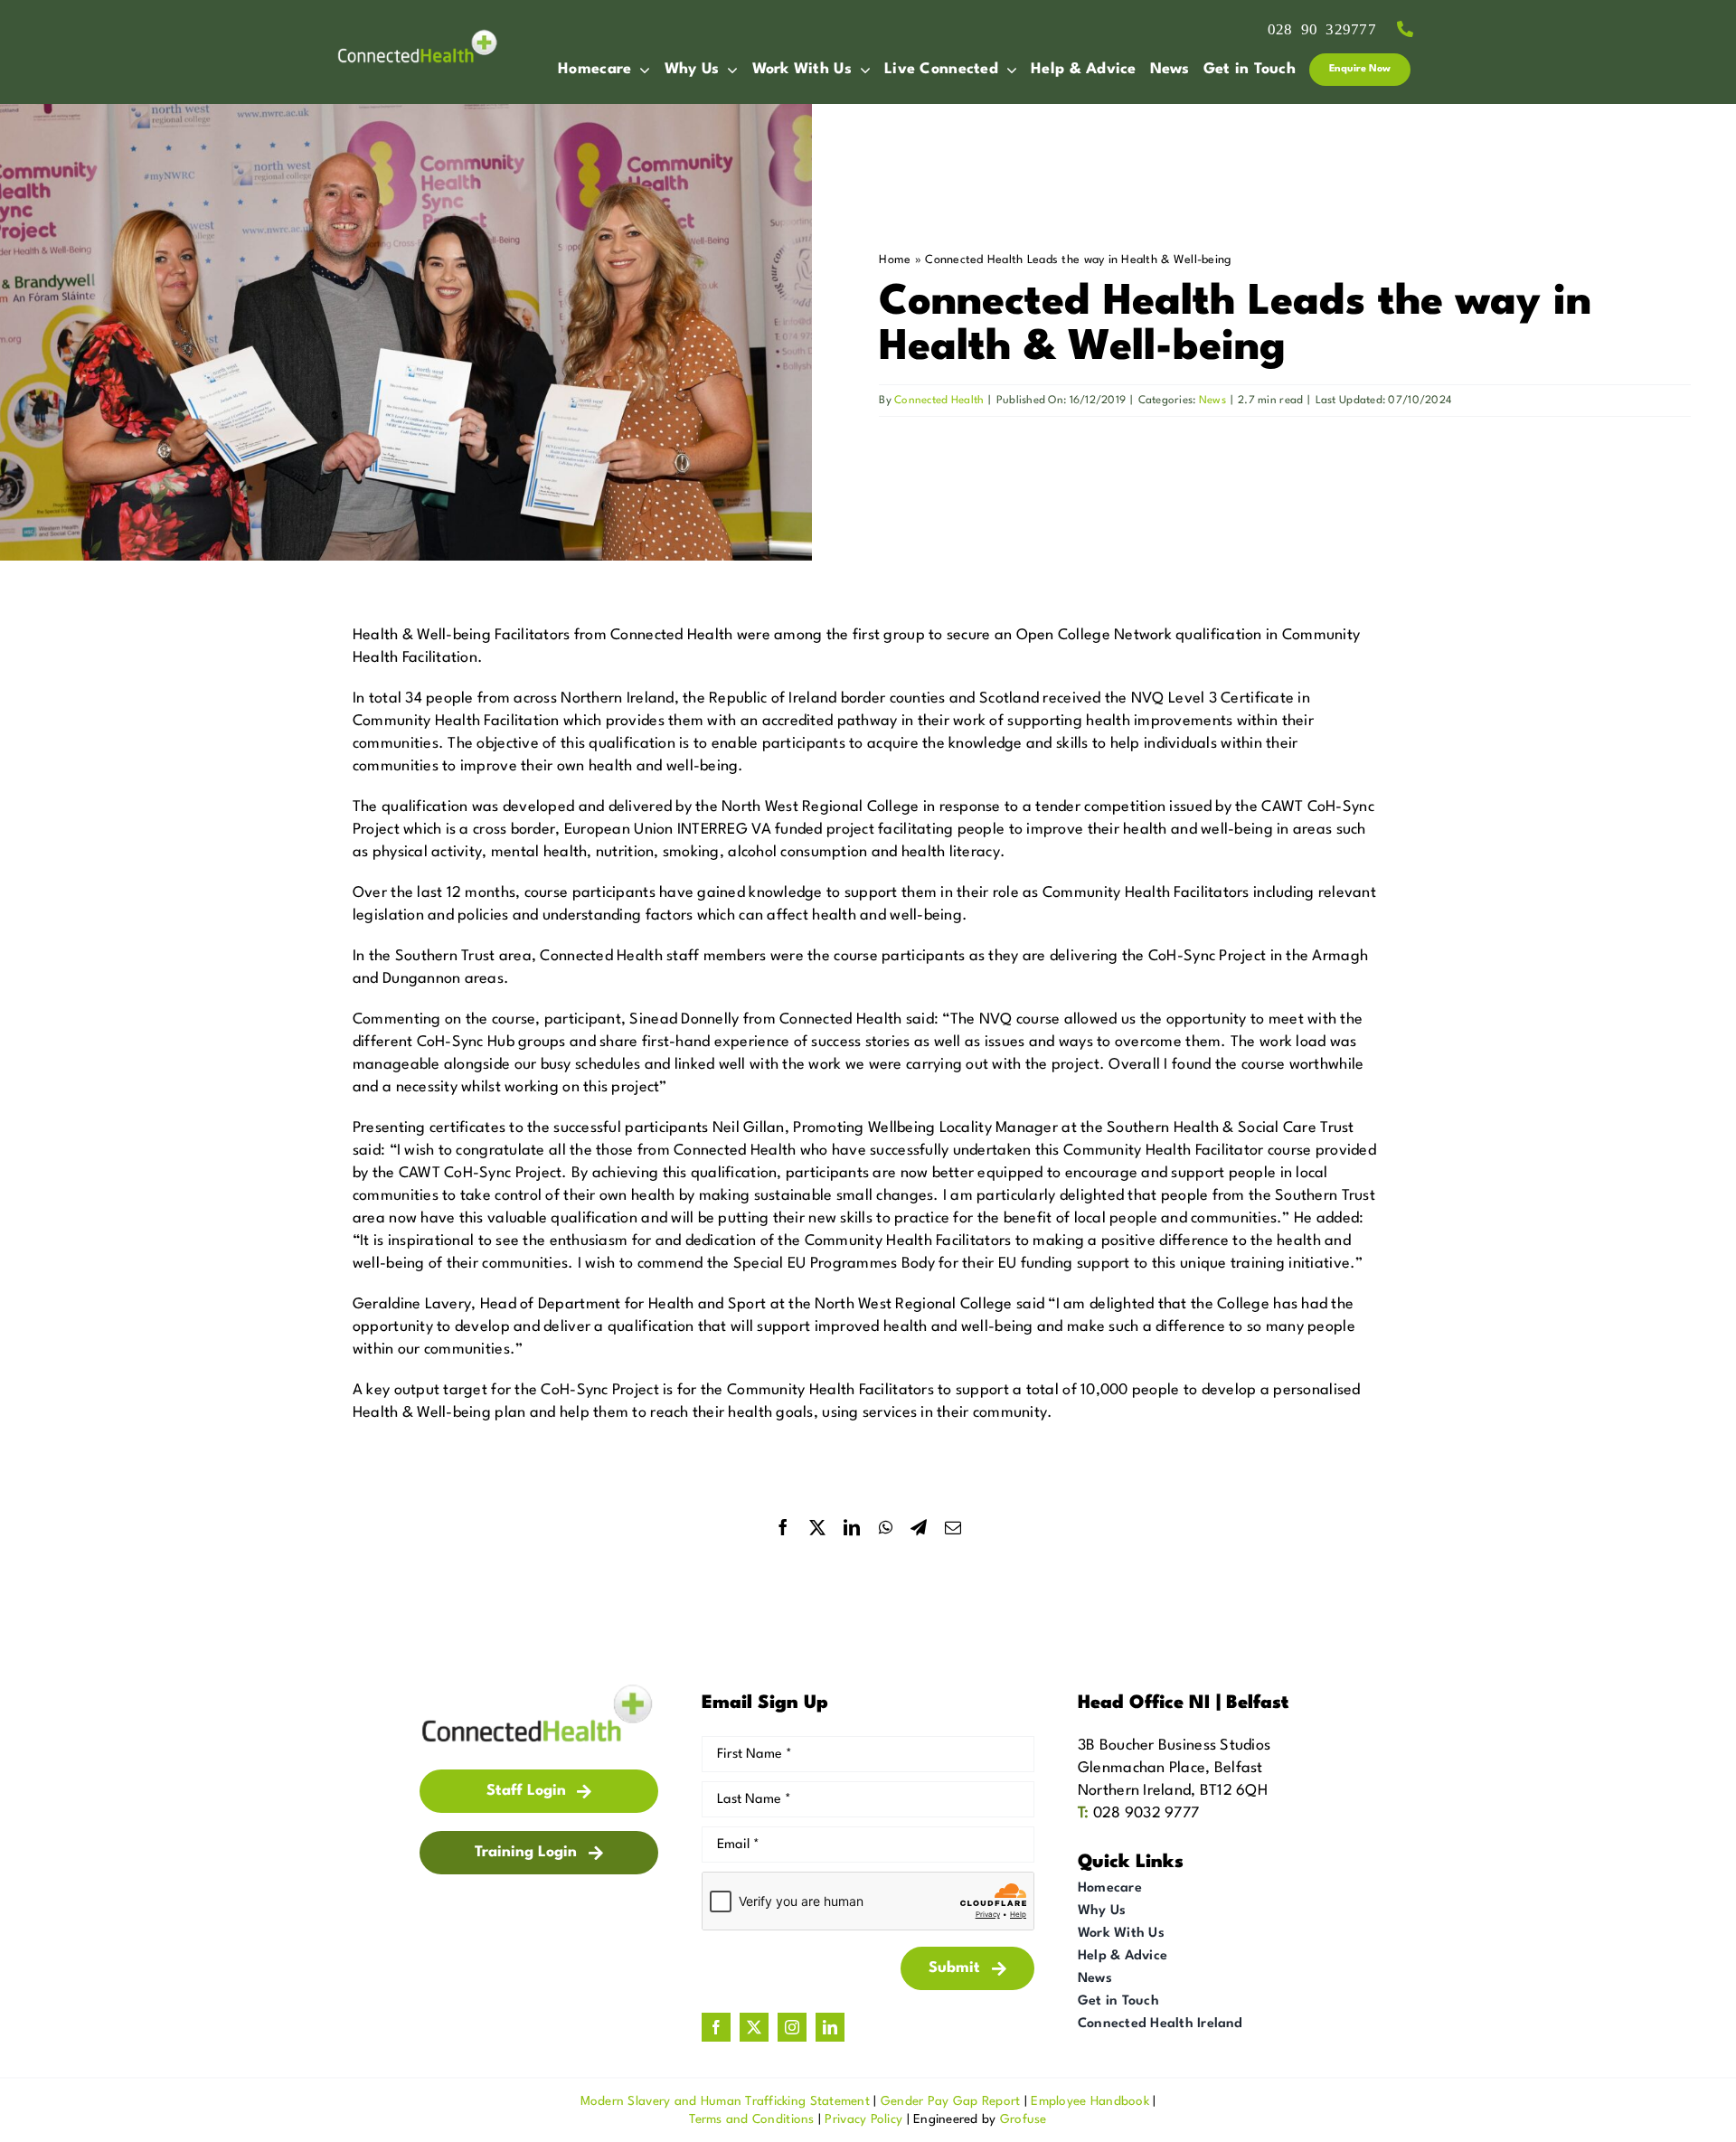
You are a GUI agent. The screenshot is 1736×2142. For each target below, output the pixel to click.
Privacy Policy (863, 2119)
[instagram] (792, 2027)
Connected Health (939, 401)
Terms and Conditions (751, 2119)
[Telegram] (919, 1528)
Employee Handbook (1090, 2101)
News (1212, 401)
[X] (817, 1528)
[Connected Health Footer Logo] (539, 1689)
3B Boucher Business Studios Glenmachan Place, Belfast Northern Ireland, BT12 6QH (1174, 1768)
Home (895, 260)
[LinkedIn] (852, 1528)
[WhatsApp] (886, 1528)
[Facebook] (783, 1528)
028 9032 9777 (1146, 1813)
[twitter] (754, 2027)
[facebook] (716, 2027)
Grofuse (1024, 2119)
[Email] (953, 1528)
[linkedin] (830, 2027)
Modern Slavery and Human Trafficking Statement (725, 2101)
